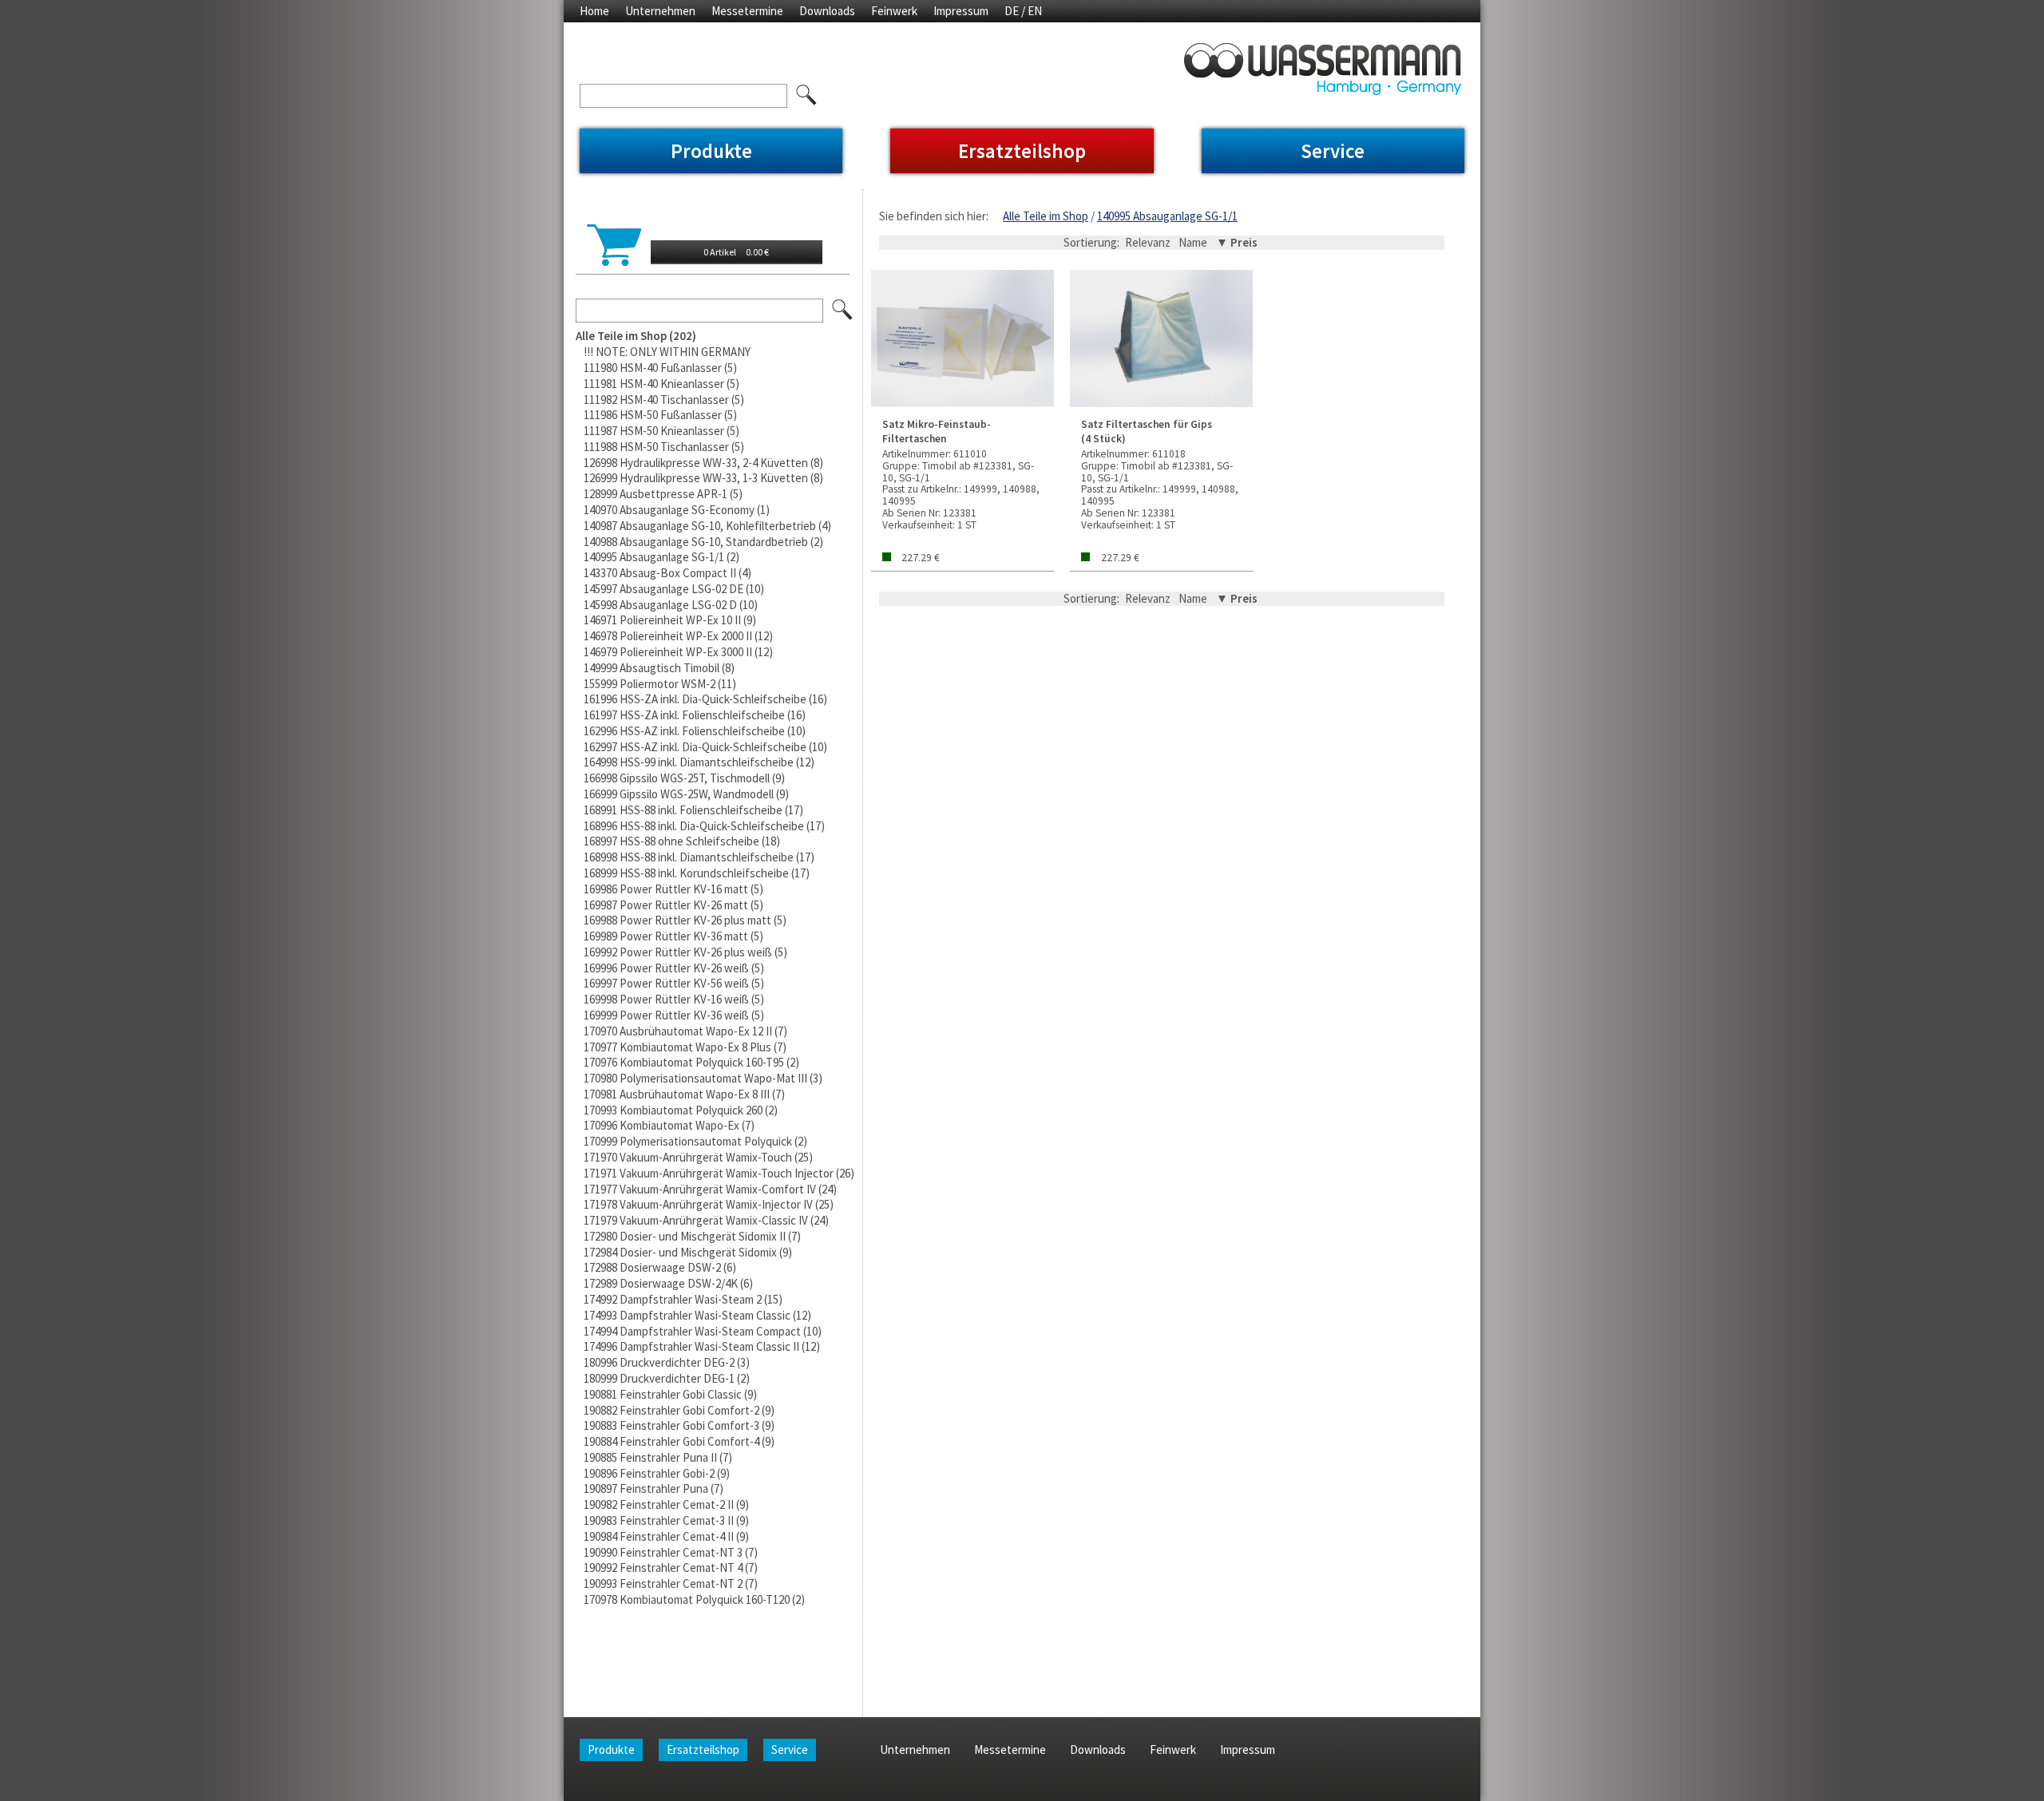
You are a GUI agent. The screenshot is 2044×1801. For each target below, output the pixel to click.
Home (594, 11)
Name (1193, 242)
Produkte (711, 151)
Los (843, 311)
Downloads (827, 11)
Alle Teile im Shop (1046, 216)
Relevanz (1148, 242)
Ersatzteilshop (1022, 151)
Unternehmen (660, 11)
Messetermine (747, 11)
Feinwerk (894, 11)
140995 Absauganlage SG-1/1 (1167, 216)
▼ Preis (1237, 242)
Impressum (961, 11)
